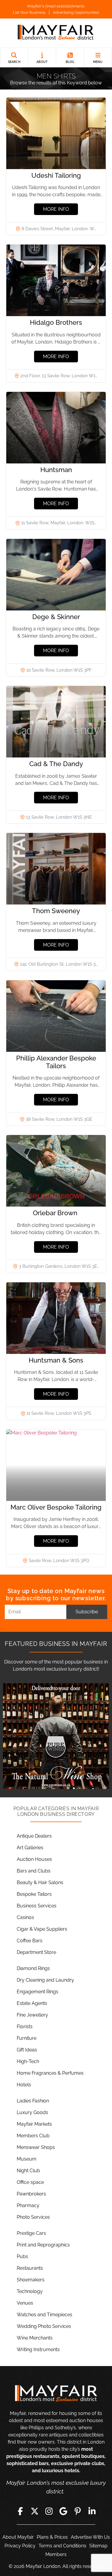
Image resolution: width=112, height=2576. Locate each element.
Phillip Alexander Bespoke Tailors (56, 1062)
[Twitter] (35, 2511)
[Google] (63, 2511)
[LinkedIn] (92, 2511)
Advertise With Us (90, 2537)
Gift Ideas (27, 2050)
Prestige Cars (31, 2233)
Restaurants (30, 2268)
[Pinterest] (78, 2511)
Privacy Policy (20, 2546)
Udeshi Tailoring (56, 175)
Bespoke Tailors (34, 1894)
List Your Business (29, 12)
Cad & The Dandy (56, 764)
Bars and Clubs (34, 1871)
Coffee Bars (30, 1941)
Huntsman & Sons (56, 1360)
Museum (27, 2159)
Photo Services (33, 2217)
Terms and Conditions (62, 2546)
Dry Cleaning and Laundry (45, 1980)
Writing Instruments (38, 2350)
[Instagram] (49, 2511)
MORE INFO (56, 209)
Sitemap (98, 2546)
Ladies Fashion (33, 2101)
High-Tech (28, 2061)
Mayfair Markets (34, 2124)
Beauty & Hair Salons (40, 1882)
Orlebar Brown (56, 1213)
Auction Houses (34, 1859)
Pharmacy (28, 2205)
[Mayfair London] (56, 33)
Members (56, 2554)
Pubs (22, 2256)
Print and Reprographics (43, 2245)
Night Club (28, 2171)
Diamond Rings (33, 1968)
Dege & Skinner (56, 617)
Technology (30, 2291)
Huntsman (56, 470)
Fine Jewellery (32, 2015)
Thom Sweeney (56, 911)
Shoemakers (31, 2280)
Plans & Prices (52, 2537)
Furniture (27, 2038)
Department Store (36, 1952)
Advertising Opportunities (76, 12)
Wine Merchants (35, 2338)
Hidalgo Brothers (56, 322)
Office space (30, 2182)
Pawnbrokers (31, 2194)
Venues (25, 2303)
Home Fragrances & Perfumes (50, 2073)
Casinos (25, 1917)
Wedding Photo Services (44, 2326)
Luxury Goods (32, 2112)
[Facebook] (20, 2511)
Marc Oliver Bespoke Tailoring (56, 1507)
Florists (25, 2027)
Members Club (33, 2136)
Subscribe (87, 1612)
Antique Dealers (34, 1836)
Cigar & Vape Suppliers (42, 1929)
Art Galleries (30, 1848)
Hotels (24, 2085)
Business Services (37, 1906)
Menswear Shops (36, 2147)
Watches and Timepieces (45, 2315)
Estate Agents (32, 2003)
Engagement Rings (37, 1992)
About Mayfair (18, 2537)
